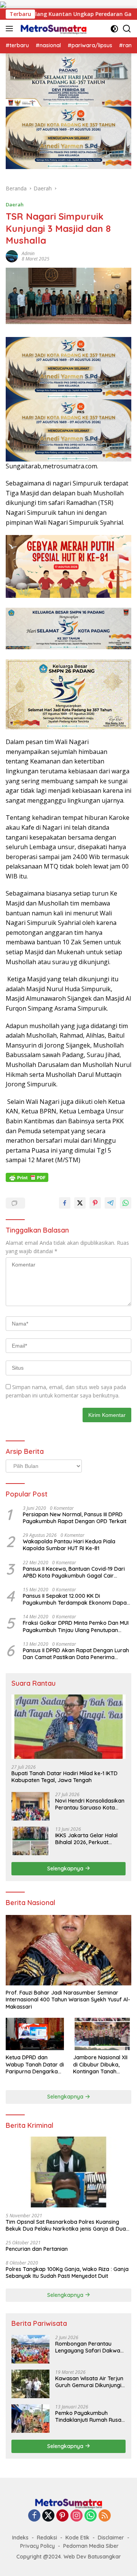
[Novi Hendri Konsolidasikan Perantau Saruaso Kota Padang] (30, 1806)
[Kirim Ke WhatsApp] (126, 1203)
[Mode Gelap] (114, 29)
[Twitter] (48, 2516)
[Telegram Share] (110, 1203)
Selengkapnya (66, 1869)
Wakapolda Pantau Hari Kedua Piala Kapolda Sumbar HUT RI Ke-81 (69, 1545)
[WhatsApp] (91, 2516)
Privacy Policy (37, 2546)
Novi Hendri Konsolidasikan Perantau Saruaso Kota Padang (90, 1804)
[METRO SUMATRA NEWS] (53, 29)
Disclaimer (111, 2538)
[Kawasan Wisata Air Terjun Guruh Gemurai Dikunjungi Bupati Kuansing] (30, 2384)
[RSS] (105, 2516)
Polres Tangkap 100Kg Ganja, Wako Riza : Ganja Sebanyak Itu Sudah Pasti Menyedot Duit (67, 2273)
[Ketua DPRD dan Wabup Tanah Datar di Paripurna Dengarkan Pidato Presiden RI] (35, 2034)
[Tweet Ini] (80, 1203)
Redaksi (47, 2538)
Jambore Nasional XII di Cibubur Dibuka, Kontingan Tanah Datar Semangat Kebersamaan (100, 2064)
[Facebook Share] (65, 1203)
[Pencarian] (127, 29)
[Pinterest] (62, 2516)
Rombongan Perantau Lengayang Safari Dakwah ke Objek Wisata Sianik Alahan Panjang (89, 2347)
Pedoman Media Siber (91, 2546)
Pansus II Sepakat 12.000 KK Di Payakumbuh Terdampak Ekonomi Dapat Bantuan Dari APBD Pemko (76, 1599)
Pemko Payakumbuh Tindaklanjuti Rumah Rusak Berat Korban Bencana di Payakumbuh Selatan (90, 2416)
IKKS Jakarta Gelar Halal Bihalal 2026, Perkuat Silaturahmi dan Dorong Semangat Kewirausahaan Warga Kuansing (89, 1839)
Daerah (15, 204)
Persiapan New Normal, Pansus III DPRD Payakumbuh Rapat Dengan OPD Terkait (75, 1518)
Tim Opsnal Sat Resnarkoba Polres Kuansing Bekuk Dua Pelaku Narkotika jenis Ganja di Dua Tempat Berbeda (66, 2225)
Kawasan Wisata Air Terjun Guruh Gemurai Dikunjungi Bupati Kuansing (89, 2382)
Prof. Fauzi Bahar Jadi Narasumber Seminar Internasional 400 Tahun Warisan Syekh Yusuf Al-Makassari (68, 1999)
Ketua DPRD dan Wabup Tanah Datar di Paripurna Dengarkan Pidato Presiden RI (35, 2064)
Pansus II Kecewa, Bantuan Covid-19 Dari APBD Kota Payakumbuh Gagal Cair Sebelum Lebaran (74, 1572)
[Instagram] (76, 2516)
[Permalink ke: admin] (12, 256)
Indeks (20, 2538)
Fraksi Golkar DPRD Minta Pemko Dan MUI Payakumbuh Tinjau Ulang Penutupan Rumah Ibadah (76, 1626)
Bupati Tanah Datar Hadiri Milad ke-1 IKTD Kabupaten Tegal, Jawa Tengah (65, 1777)
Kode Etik (77, 2538)
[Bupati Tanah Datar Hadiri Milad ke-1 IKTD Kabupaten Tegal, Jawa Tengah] (68, 1727)
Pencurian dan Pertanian (37, 2249)
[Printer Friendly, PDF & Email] (27, 1177)
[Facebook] (34, 2516)
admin (28, 253)
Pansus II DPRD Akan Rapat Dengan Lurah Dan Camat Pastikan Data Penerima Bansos (76, 1654)
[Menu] (11, 29)
